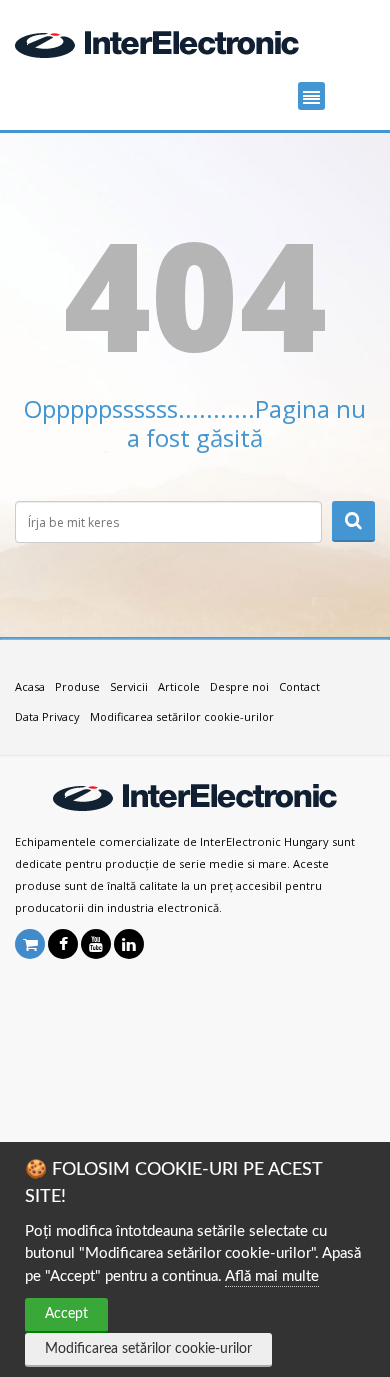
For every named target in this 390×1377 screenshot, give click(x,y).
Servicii (129, 686)
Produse (77, 686)
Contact (299, 686)
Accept (66, 1314)
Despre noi (239, 686)
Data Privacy (47, 716)
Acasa (30, 686)
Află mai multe (272, 1276)
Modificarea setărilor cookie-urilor (148, 1349)
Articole (179, 686)
